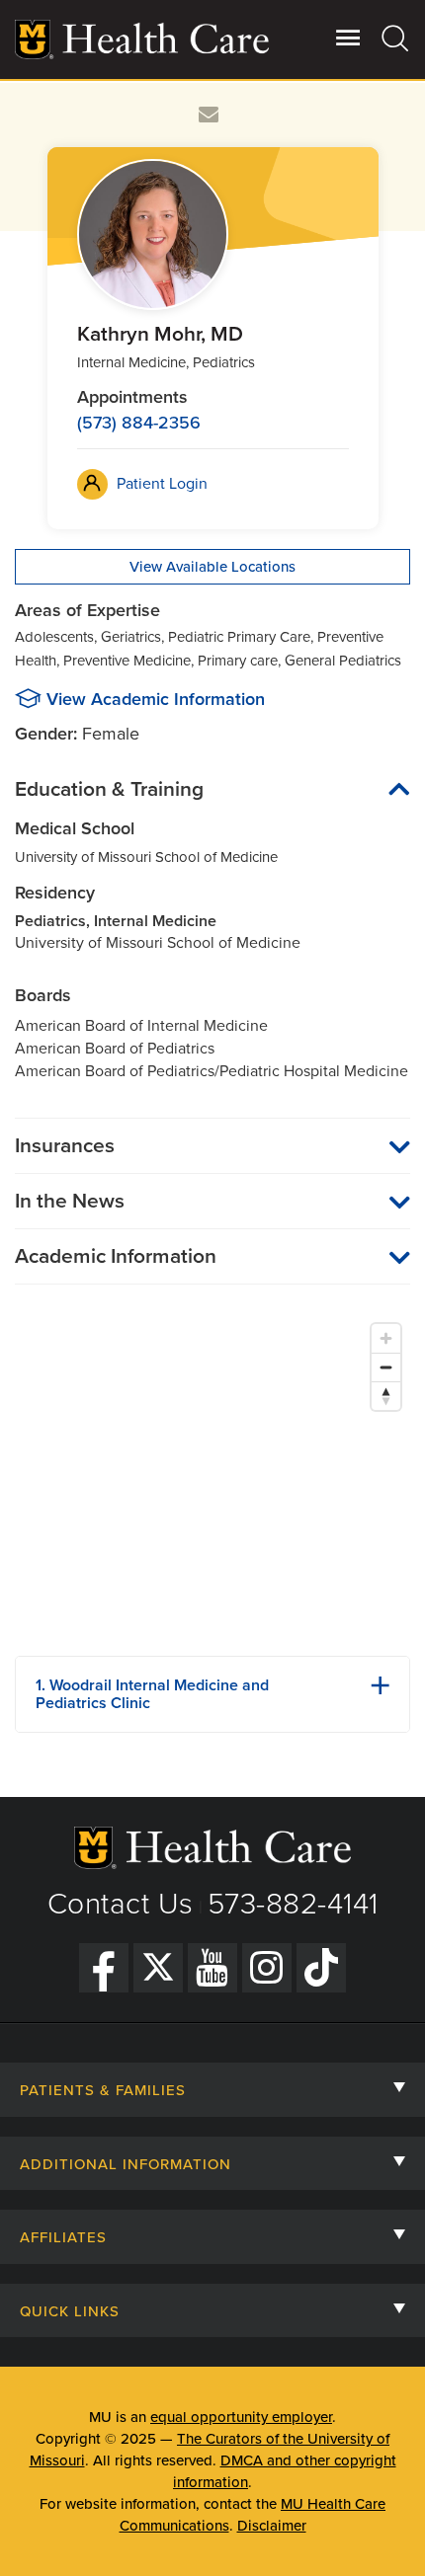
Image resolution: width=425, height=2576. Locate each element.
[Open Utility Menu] (348, 38)
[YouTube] (212, 1968)
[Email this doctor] (209, 115)
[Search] (396, 38)
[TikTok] (321, 1968)
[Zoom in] (386, 1338)
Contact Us (121, 1904)
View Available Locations (212, 567)
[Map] (212, 1477)
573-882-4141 (293, 1904)
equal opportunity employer (241, 2417)
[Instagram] (267, 1968)
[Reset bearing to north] (386, 1396)
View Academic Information (156, 699)
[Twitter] (158, 1968)
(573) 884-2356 (139, 423)
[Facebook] (104, 1968)
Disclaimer (272, 2526)
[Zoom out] (386, 1367)
